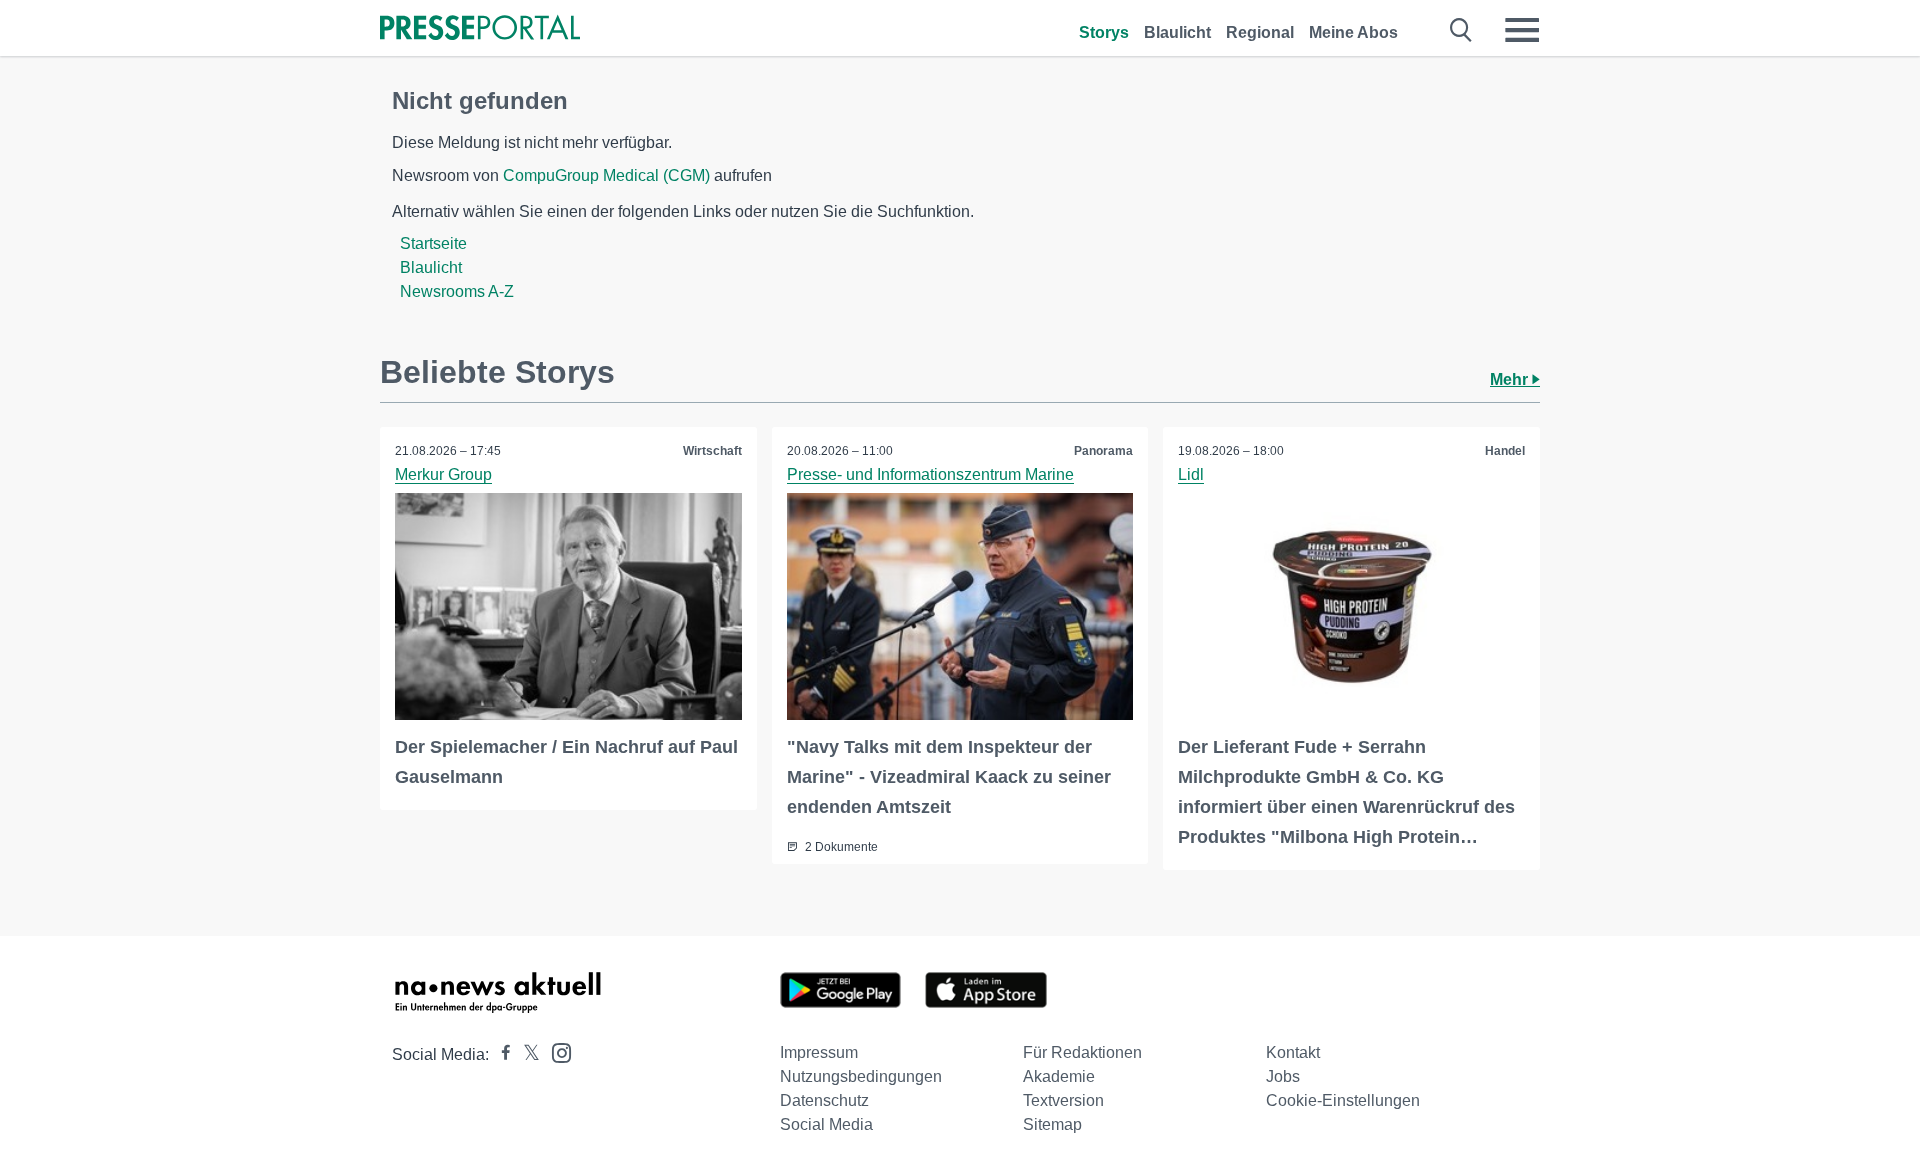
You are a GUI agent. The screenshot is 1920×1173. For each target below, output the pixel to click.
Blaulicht (1177, 32)
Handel (1505, 451)
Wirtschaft (712, 451)
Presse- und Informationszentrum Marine (930, 474)
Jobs (1283, 1076)
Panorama (1103, 451)
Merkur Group (443, 474)
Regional (1260, 32)
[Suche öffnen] (1461, 30)
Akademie (1059, 1076)
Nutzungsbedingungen (861, 1076)
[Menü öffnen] (1522, 30)
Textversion (1063, 1100)
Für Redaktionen (1082, 1052)
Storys (1104, 32)
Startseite (433, 243)
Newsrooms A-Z (457, 291)
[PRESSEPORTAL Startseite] (480, 29)
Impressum (819, 1052)
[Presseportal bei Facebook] (500, 1054)
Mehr (1511, 379)
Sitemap (1052, 1124)
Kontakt (1293, 1052)
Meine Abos (1353, 32)
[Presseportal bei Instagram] (555, 1051)
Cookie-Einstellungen (1343, 1100)
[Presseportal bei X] (525, 1054)
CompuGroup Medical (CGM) (606, 175)
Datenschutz (824, 1100)
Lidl (1191, 474)
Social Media (826, 1124)
